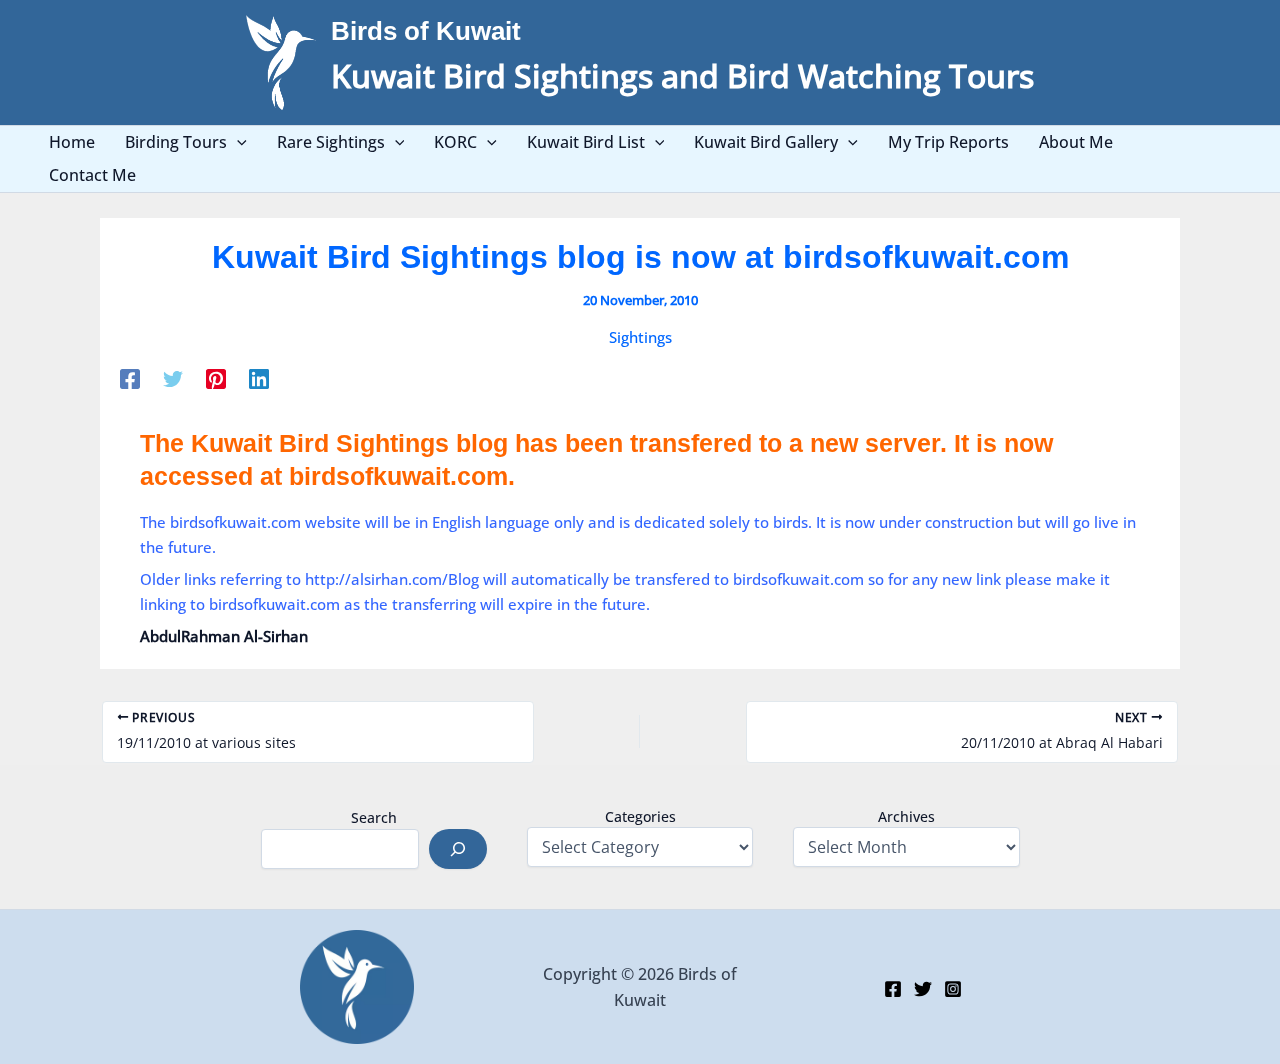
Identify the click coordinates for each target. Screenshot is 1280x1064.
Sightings (640, 337)
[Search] (458, 849)
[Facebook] (130, 378)
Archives (906, 816)
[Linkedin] (259, 378)
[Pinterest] (216, 378)
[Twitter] (173, 378)
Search (374, 817)
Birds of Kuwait (426, 31)
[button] (237, 142)
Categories (640, 816)
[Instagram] (953, 989)
